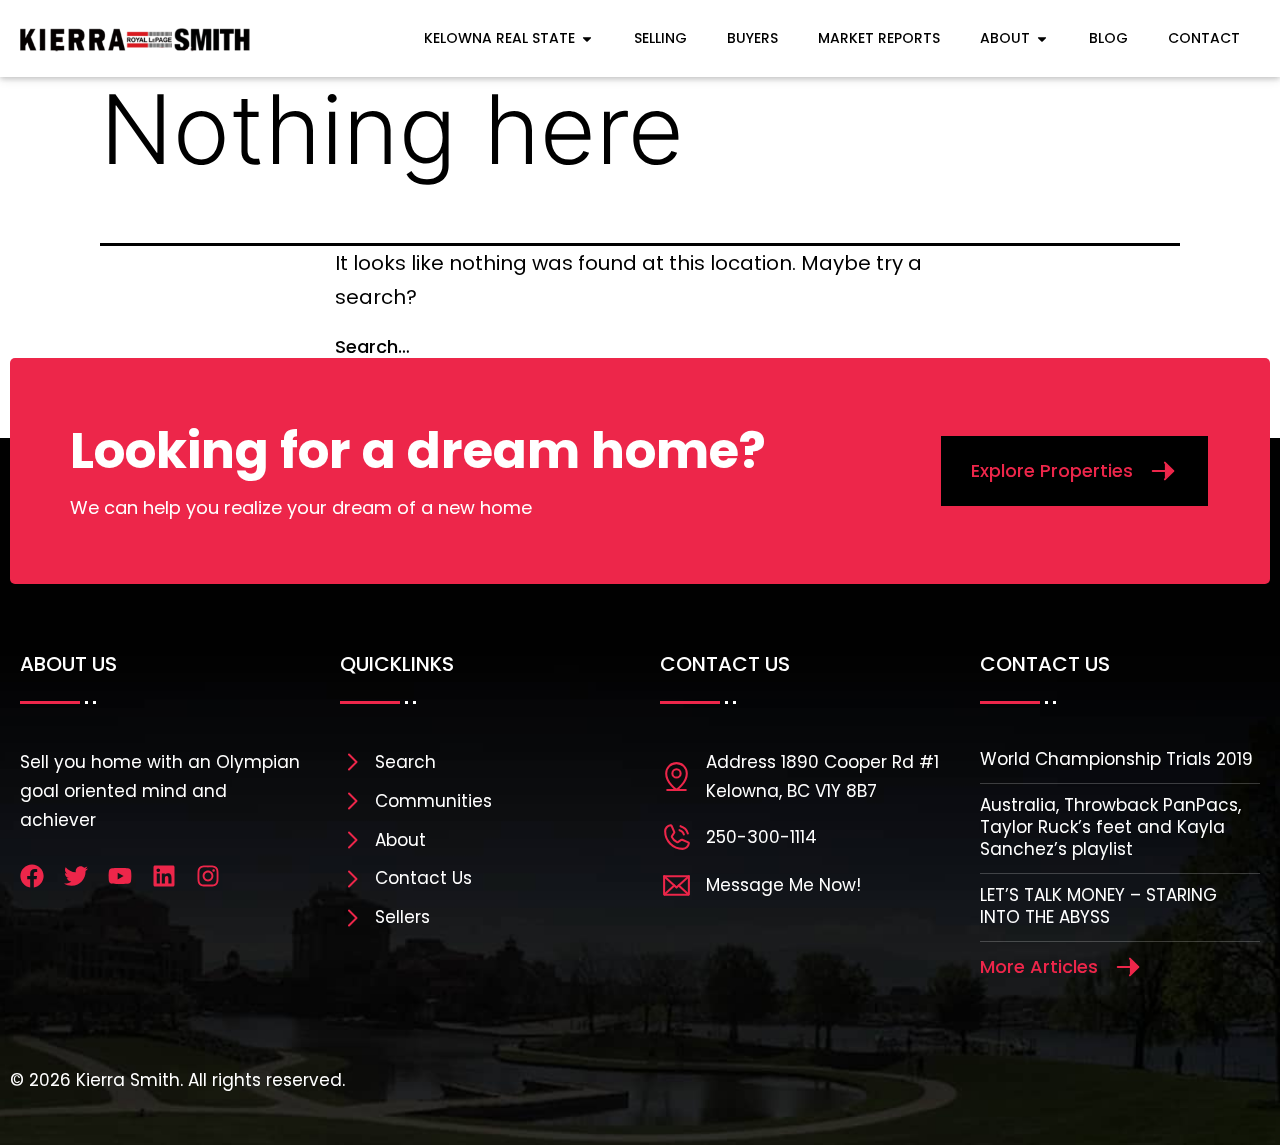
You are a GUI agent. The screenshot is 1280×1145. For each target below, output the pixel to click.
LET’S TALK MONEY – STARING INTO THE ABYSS (1098, 906)
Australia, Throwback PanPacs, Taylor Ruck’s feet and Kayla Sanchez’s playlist (1110, 827)
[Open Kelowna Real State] (587, 38)
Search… (372, 346)
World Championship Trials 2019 (1116, 759)
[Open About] (1042, 38)
